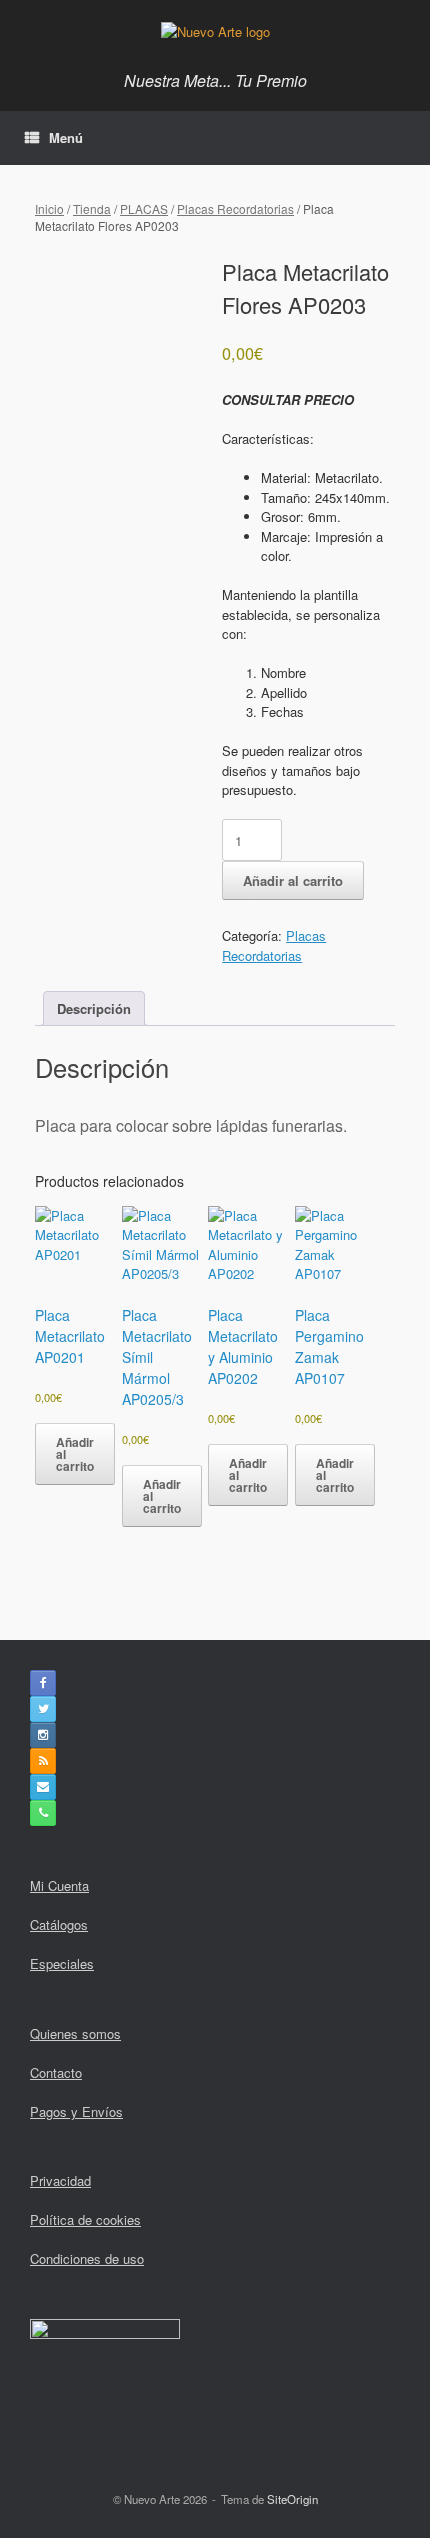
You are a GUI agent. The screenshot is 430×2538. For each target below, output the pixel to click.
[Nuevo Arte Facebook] (43, 1683)
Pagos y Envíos (76, 2111)
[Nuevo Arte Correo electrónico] (43, 1787)
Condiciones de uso (87, 2258)
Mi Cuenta (59, 1885)
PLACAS (144, 208)
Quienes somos (75, 2033)
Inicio (49, 208)
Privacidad (60, 2180)
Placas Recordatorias (235, 208)
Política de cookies (85, 2219)
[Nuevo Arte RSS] (43, 1761)
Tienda (92, 208)
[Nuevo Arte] (215, 30)
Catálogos (59, 1924)
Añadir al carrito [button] (75, 1454)
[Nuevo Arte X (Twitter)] (43, 1709)
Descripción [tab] (94, 1008)
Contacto (56, 2072)
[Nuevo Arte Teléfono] (43, 1813)
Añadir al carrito (293, 880)
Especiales (62, 1963)
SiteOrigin (292, 2499)
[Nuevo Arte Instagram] (43, 1735)
